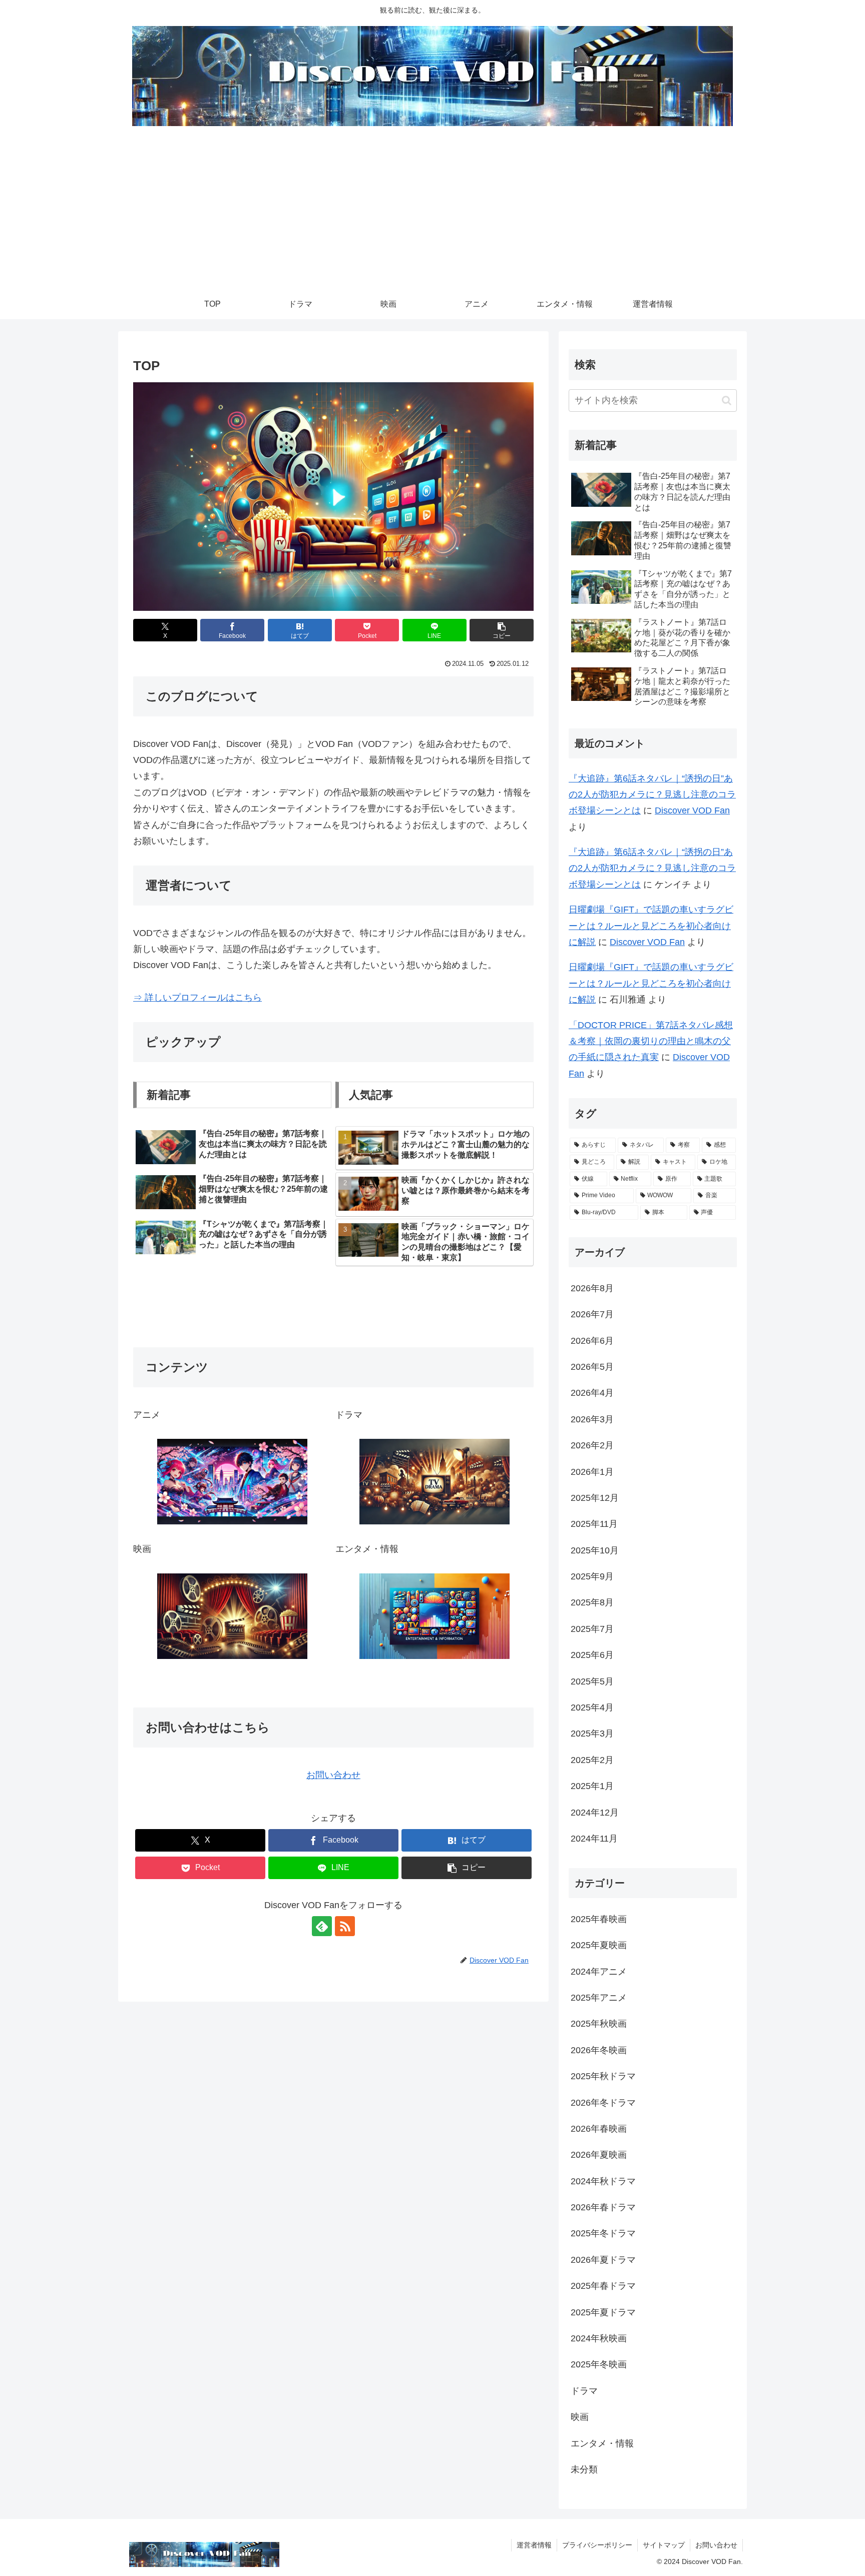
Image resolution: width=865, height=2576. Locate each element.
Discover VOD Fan (692, 810)
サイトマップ (664, 2545)
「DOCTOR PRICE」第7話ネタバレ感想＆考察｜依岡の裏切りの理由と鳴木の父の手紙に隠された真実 (651, 1041)
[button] (502, 630)
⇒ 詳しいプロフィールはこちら (197, 998)
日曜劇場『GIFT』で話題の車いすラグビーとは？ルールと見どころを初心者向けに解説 (651, 926)
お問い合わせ (333, 1775)
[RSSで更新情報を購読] (345, 1926)
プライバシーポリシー (597, 2545)
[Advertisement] (432, 214)
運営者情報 (534, 2545)
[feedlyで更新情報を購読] (322, 1926)
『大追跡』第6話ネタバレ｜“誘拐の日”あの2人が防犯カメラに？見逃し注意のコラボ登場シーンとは (652, 795)
